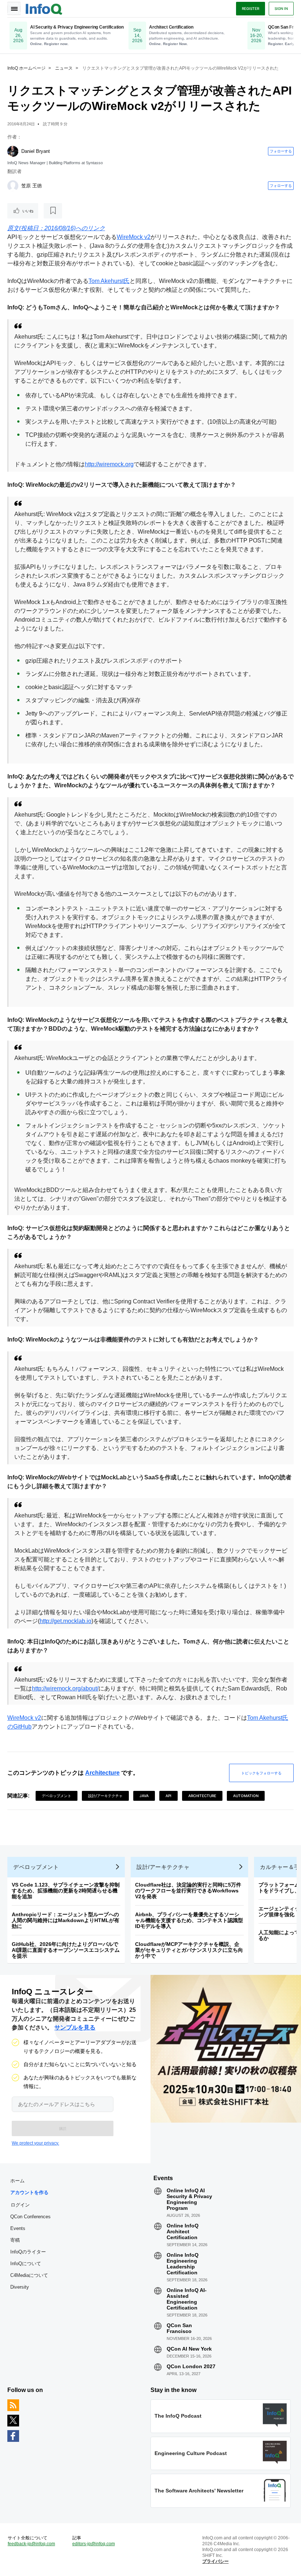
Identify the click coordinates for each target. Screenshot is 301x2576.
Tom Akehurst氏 (109, 281)
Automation (246, 1796)
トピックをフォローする (261, 1773)
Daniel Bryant (36, 151)
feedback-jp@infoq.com (31, 2544)
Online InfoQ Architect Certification (183, 2231)
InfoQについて (26, 2264)
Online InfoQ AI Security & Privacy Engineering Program (189, 2199)
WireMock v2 (134, 237)
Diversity (20, 2287)
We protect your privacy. (35, 2143)
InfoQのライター (28, 2252)
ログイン (20, 2205)
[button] (63, 2128)
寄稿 (15, 2240)
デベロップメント (57, 1796)
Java (144, 1796)
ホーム (17, 2181)
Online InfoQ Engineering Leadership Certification (183, 2264)
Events (18, 2228)
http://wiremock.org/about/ (65, 1688)
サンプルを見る (75, 2027)
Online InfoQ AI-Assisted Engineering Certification (187, 2299)
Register (251, 8)
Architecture (102, 1773)
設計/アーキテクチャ (105, 1796)
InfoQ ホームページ (26, 68)
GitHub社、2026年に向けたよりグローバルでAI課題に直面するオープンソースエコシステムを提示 (66, 1950)
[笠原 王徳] (13, 186)
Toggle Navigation (14, 8)
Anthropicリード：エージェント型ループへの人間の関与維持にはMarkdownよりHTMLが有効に (66, 1920)
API (168, 1796)
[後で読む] (53, 211)
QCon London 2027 (191, 2366)
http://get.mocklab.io (66, 1621)
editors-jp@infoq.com (94, 2544)
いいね (28, 211)
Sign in (281, 8)
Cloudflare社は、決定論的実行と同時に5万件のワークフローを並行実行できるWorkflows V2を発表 (188, 1891)
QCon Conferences (30, 2217)
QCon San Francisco (179, 2328)
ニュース (64, 68)
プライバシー (215, 2561)
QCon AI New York (189, 2349)
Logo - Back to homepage (44, 8)
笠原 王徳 (32, 186)
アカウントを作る (29, 2192)
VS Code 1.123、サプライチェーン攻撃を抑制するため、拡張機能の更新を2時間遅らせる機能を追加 (66, 1891)
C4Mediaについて (29, 2275)
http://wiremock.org (109, 464)
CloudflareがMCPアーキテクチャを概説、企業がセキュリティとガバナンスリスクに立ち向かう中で (189, 1950)
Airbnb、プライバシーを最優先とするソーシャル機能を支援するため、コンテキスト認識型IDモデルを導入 (189, 1920)
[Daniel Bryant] (13, 151)
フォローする (281, 151)
